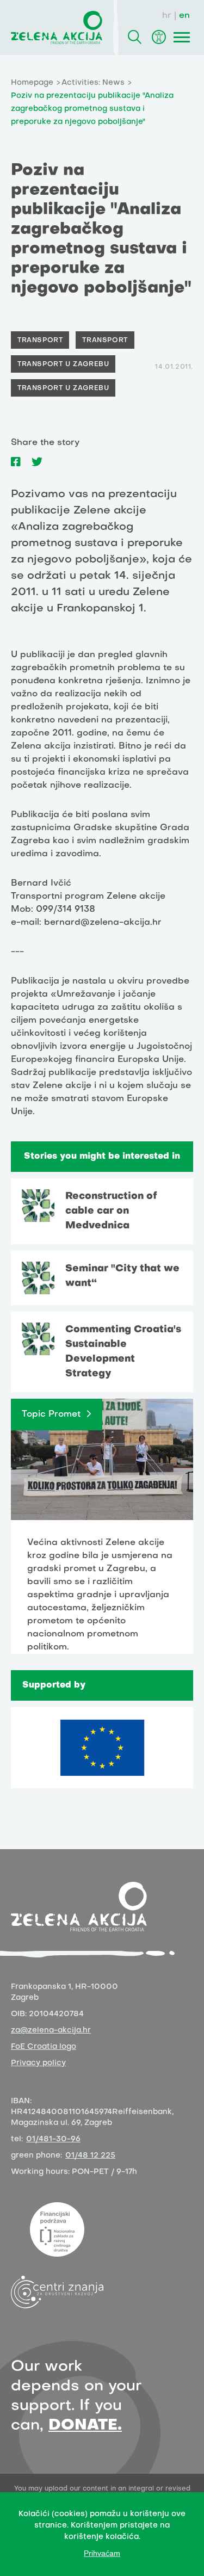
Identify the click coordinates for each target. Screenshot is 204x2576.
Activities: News (93, 83)
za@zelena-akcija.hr (51, 2031)
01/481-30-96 (53, 2139)
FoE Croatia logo (44, 2047)
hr (167, 16)
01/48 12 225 (90, 2156)
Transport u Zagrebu (63, 365)
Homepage (32, 83)
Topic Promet (51, 1414)
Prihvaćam (102, 2553)
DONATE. (85, 2426)
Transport (40, 341)
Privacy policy (38, 2063)
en (184, 16)
